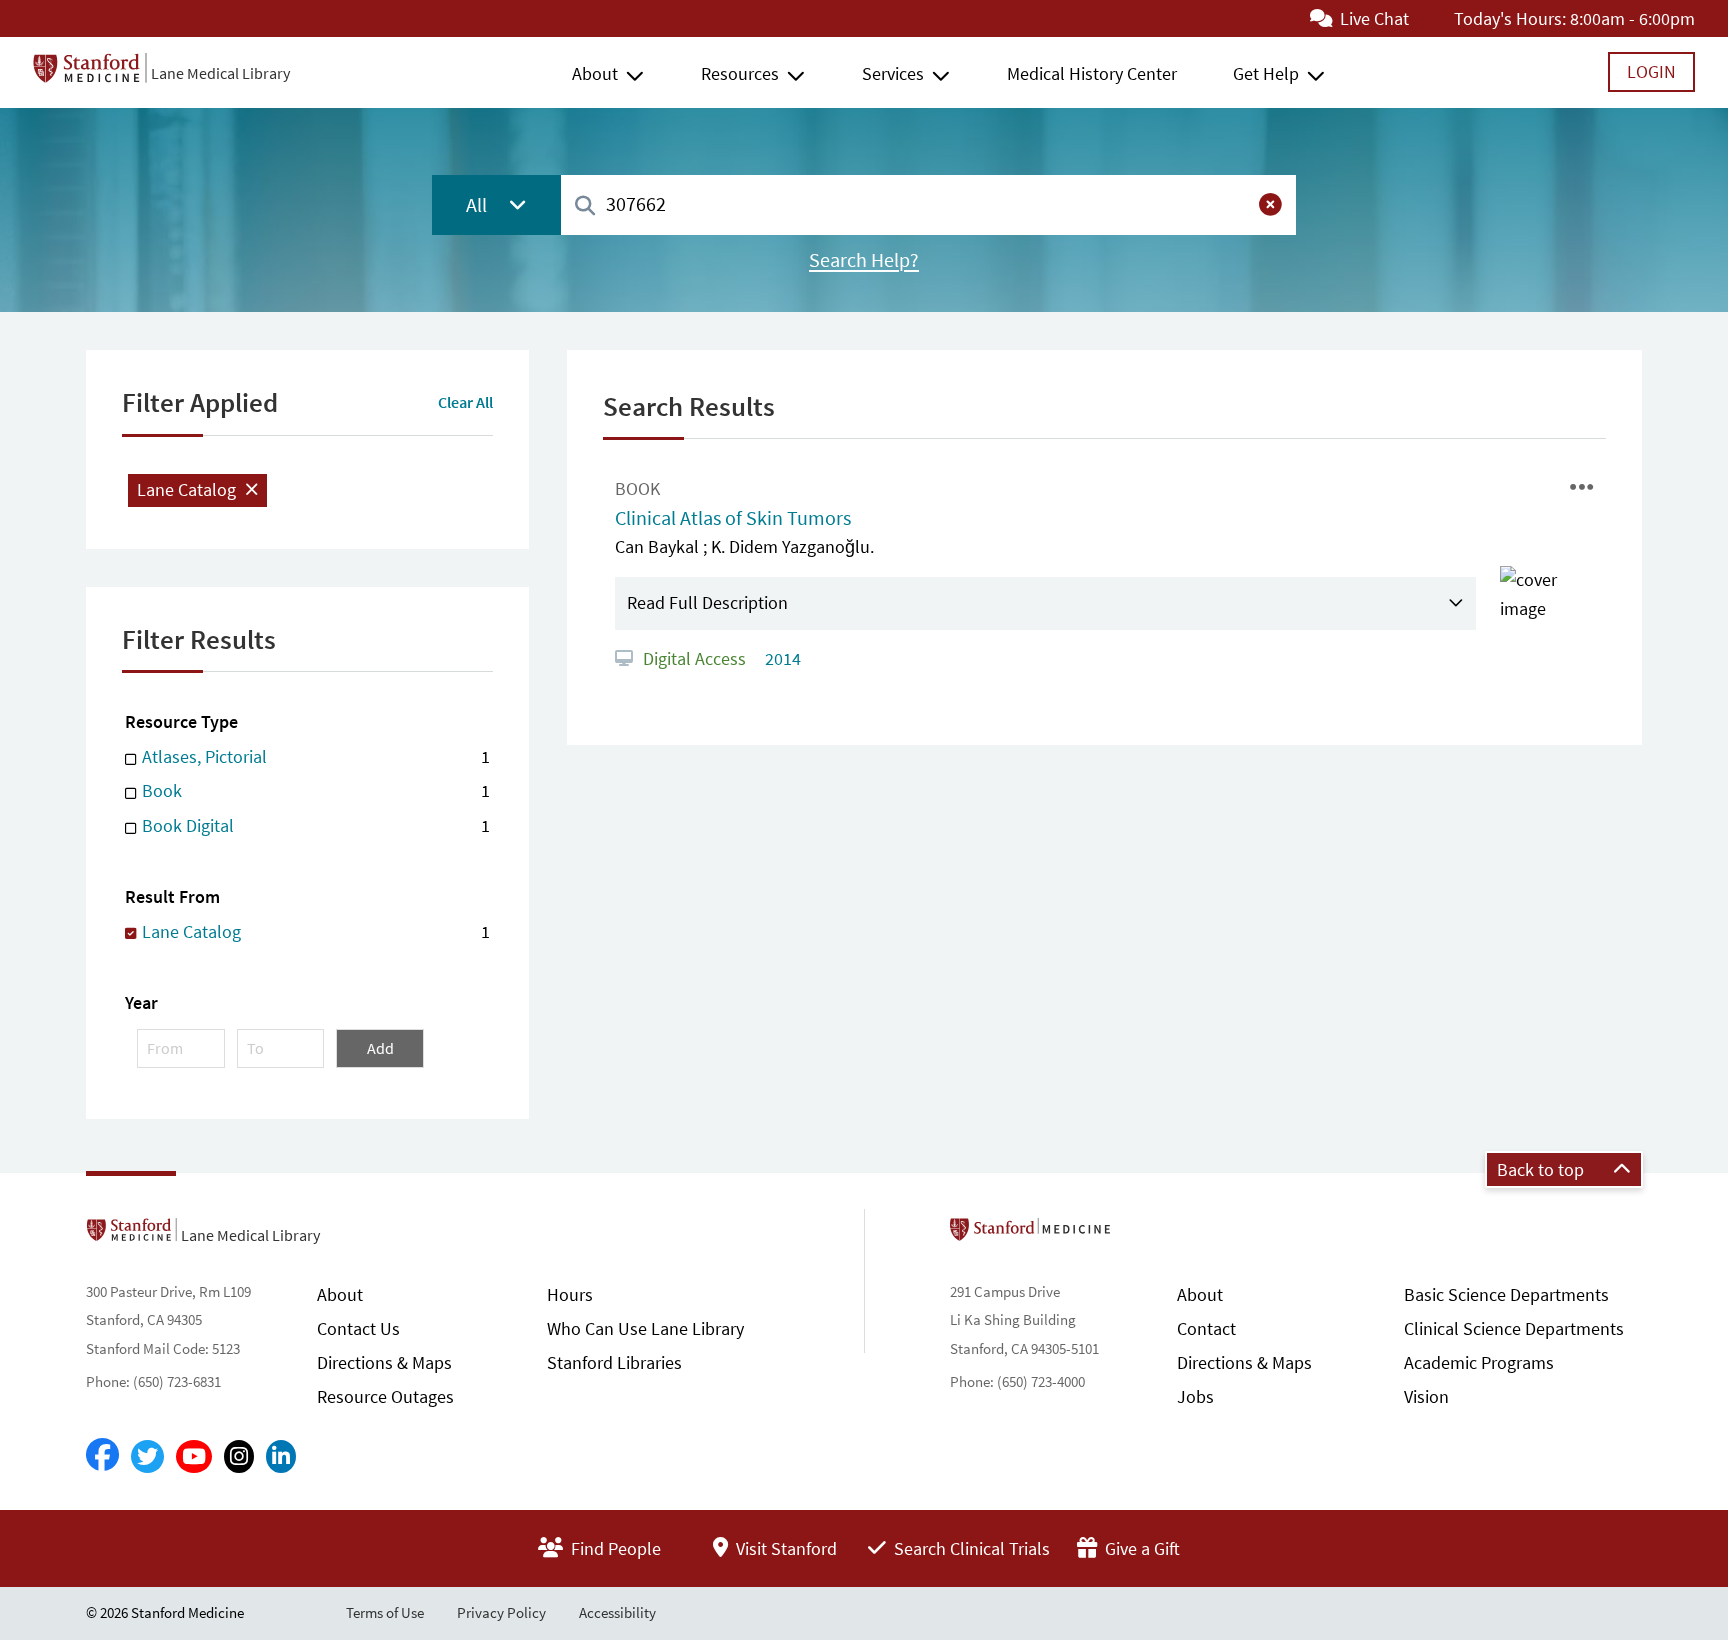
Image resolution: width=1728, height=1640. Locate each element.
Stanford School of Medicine (1145, 1235)
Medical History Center (1092, 73)
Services (893, 73)
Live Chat (1372, 18)
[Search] (585, 206)
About (595, 73)
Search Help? (864, 260)
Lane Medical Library (220, 73)
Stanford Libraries (614, 1362)
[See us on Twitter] (147, 1456)
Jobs (1195, 1396)
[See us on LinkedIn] (281, 1456)
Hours (570, 1294)
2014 (781, 658)
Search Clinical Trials (970, 1548)
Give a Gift (1140, 1548)
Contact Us (358, 1328)
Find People (614, 1548)
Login (1651, 71)
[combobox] (928, 204)
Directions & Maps (384, 1362)
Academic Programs (1479, 1362)
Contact (1206, 1328)
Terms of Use (385, 1612)
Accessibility (617, 1612)
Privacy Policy (501, 1612)
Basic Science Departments (1506, 1294)
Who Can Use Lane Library (645, 1328)
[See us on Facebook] (102, 1456)
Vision (1426, 1396)
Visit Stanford (784, 1548)
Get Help (1266, 73)
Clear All (465, 402)
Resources (740, 73)
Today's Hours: (1510, 18)
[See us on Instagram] (239, 1456)
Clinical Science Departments (1514, 1328)
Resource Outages (385, 1396)
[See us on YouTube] (194, 1456)
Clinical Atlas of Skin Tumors (733, 518)
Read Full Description (707, 602)
